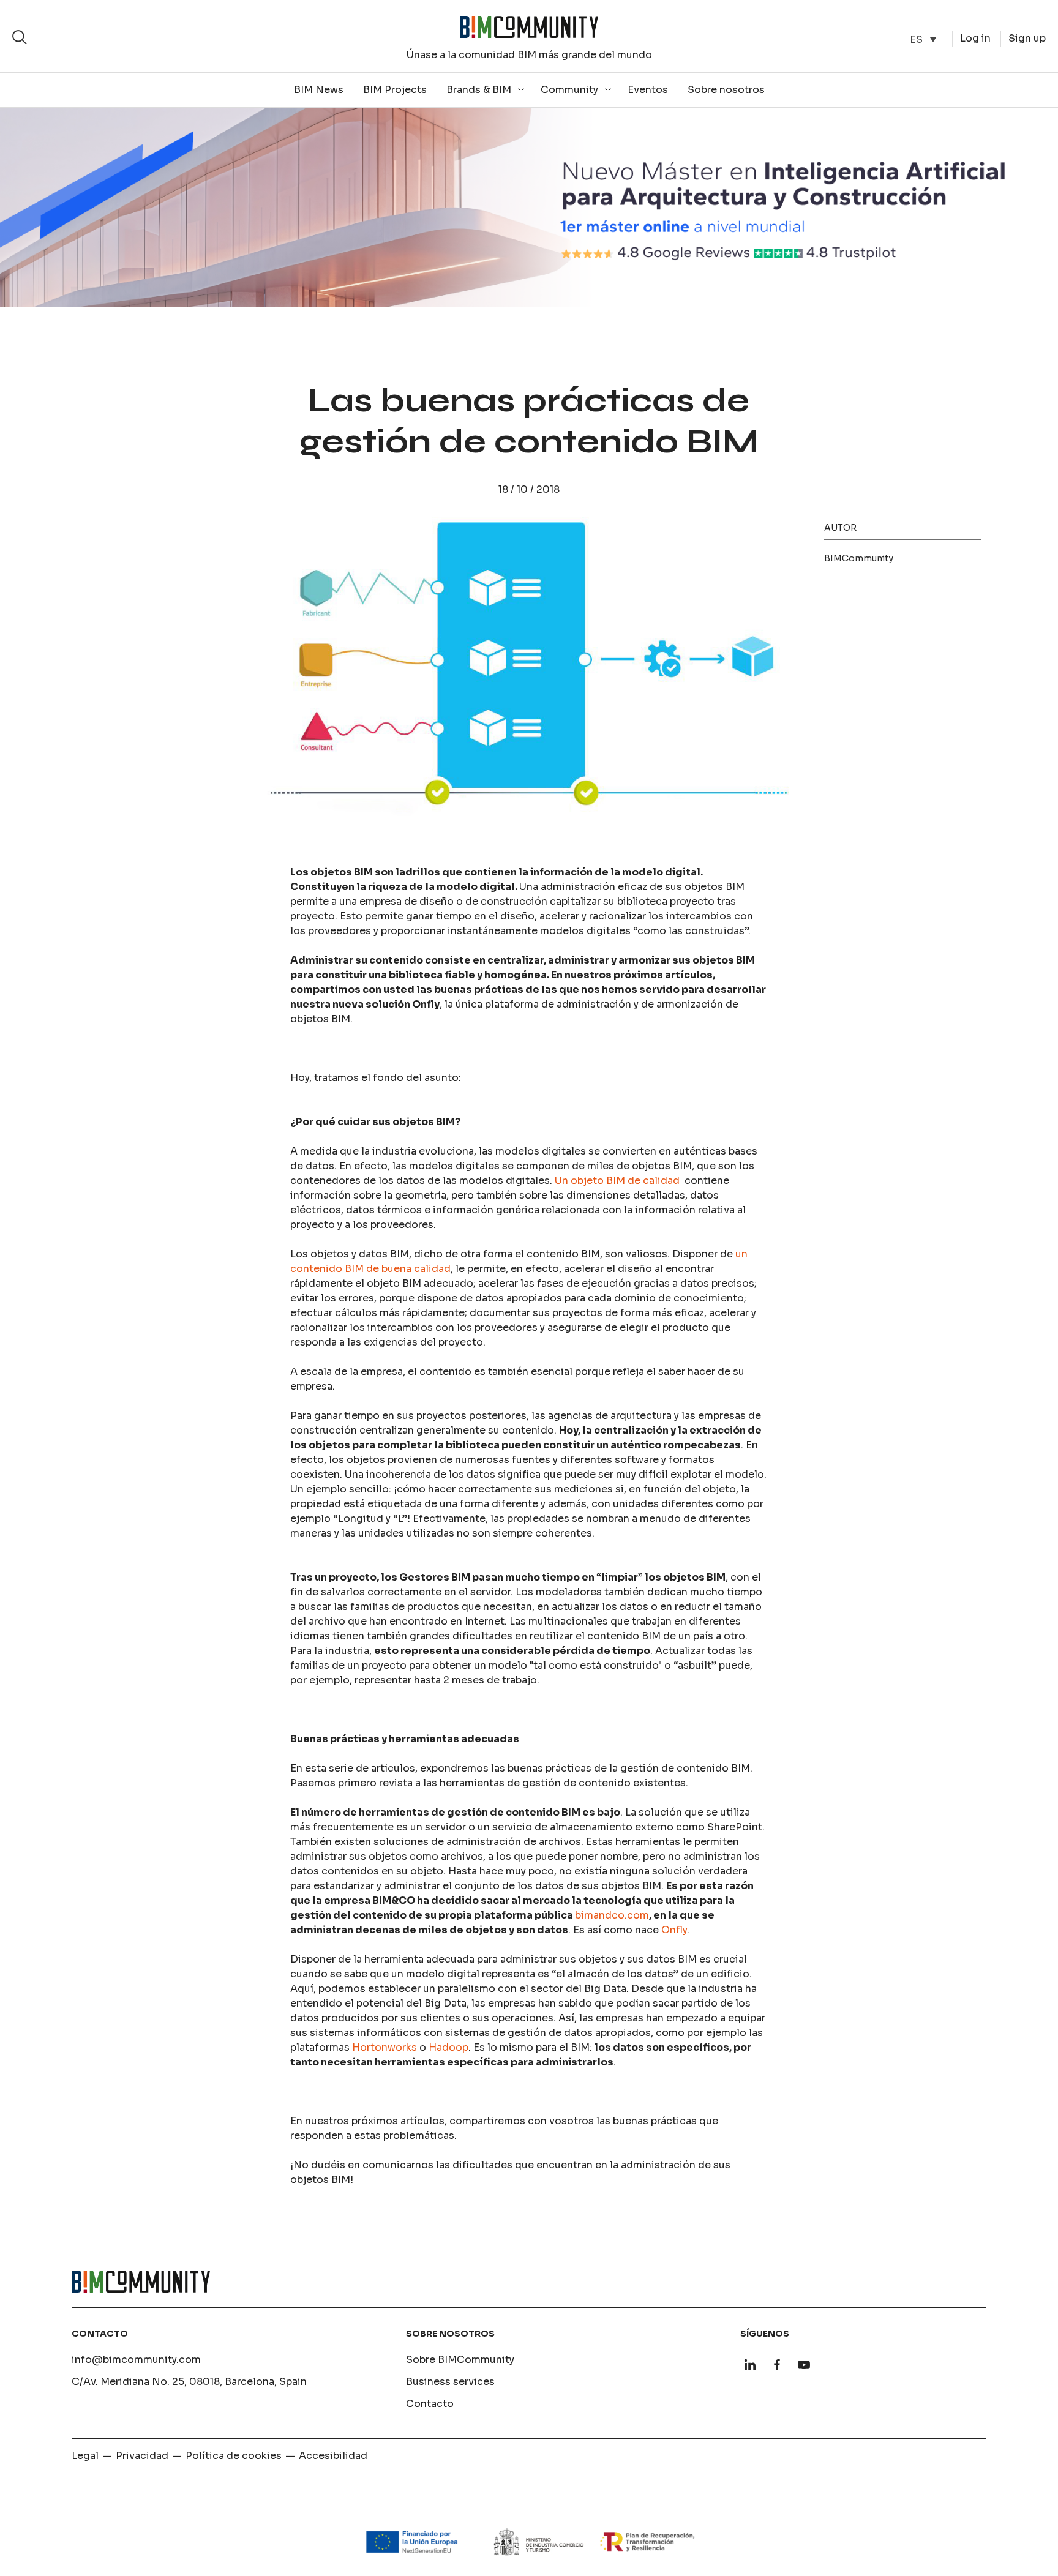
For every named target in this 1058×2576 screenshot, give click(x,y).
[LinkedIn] (750, 2365)
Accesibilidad (333, 2456)
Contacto (430, 2404)
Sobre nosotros (726, 90)
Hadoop (448, 2047)
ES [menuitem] (916, 39)
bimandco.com (612, 1915)
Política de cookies (234, 2456)
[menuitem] (923, 39)
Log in (975, 38)
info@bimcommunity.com (136, 2360)
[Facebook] (777, 2365)
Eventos (648, 90)
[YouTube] (804, 2365)
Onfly (674, 1930)
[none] (923, 39)
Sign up (1027, 38)
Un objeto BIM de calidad (618, 1181)
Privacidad (142, 2456)
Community (569, 90)
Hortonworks (385, 2047)
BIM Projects (395, 90)
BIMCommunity (859, 558)
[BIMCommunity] (529, 27)
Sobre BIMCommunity (460, 2360)
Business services (450, 2382)
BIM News (319, 90)
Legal (85, 2456)
